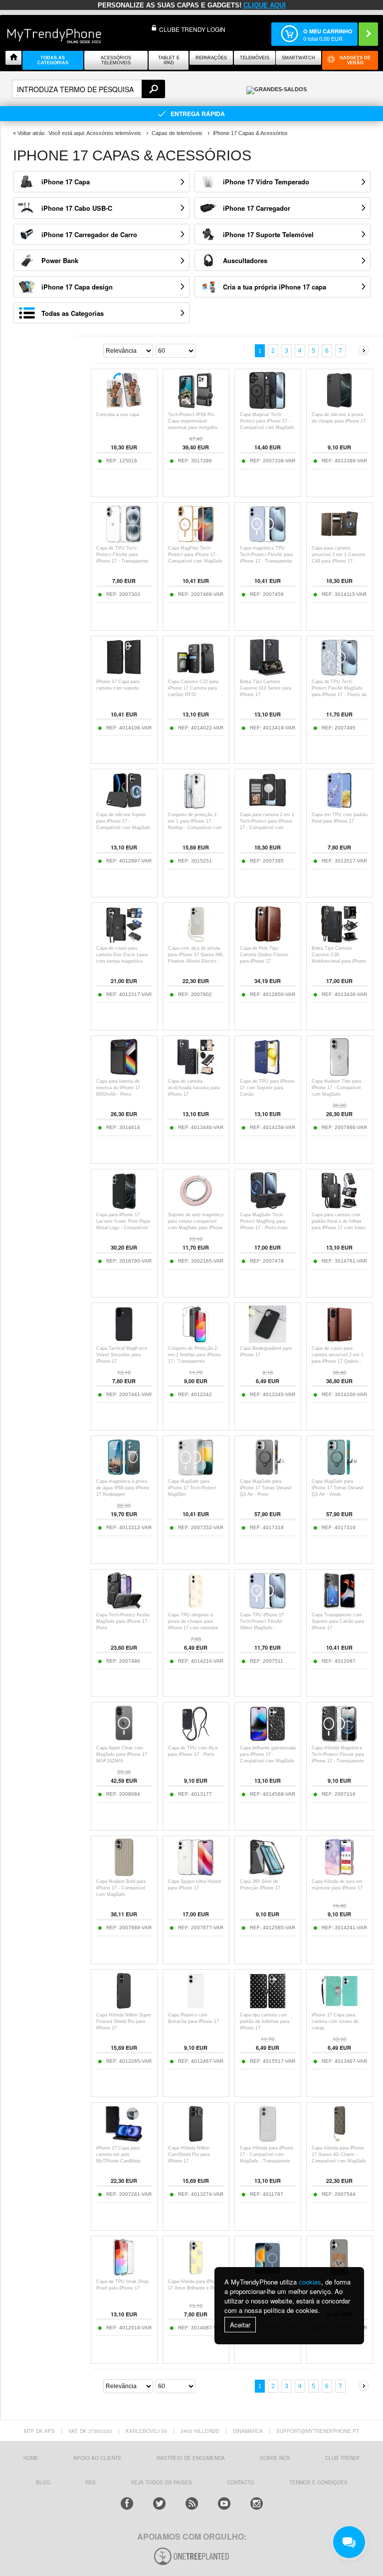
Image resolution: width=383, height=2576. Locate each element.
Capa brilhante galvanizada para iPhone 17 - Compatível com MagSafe (268, 1754)
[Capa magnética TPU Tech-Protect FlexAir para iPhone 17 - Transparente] (268, 540)
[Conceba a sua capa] (124, 406)
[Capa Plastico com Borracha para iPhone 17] (196, 2007)
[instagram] (257, 2504)
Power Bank (60, 260)
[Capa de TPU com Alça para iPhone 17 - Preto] (196, 1740)
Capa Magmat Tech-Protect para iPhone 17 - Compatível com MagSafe (267, 421)
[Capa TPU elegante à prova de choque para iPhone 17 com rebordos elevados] (196, 1607)
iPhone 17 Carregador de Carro (89, 234)
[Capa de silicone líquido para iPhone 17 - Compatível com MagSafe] (124, 806)
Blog (43, 2482)
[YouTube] (224, 2504)
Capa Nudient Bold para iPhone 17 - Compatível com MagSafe (121, 1888)
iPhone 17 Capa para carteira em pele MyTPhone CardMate (118, 2154)
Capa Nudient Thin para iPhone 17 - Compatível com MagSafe (336, 1088)
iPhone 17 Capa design (77, 287)
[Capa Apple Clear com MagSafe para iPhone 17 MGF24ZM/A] (124, 1740)
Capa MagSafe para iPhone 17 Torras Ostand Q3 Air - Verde (337, 1488)
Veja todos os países (161, 2482)
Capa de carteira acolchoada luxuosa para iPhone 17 (194, 1088)
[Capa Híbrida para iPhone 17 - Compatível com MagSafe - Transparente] (268, 2140)
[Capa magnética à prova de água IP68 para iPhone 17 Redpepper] (124, 1473)
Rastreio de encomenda (191, 2458)
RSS (91, 2482)
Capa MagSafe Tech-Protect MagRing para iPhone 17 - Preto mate (264, 1221)
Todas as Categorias (73, 313)
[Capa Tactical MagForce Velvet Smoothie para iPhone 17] (124, 1340)
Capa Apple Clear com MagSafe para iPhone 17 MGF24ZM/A (122, 1754)
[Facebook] (127, 2504)
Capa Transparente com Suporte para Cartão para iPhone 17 (338, 1621)
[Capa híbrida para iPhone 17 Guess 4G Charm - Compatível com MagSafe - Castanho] (339, 2140)
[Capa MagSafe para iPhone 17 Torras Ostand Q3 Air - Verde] (339, 1473)
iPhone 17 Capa (66, 182)
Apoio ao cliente (97, 2458)
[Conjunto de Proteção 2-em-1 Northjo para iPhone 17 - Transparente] (196, 1340)
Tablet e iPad (169, 60)
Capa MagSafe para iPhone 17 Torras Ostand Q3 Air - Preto (266, 1488)
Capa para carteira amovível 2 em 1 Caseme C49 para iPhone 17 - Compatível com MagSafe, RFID (340, 561)
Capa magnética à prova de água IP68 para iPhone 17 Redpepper (123, 1488)
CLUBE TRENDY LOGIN (192, 29)
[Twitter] (159, 2504)
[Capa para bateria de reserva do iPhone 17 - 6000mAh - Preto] (124, 1073)
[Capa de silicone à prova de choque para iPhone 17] (339, 406)
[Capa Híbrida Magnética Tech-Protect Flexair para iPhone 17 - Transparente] (339, 1740)
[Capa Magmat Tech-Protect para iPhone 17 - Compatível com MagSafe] (268, 406)
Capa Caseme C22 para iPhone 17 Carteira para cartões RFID (193, 688)
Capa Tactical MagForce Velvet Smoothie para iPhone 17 (122, 1355)
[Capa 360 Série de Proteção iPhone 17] (268, 1873)
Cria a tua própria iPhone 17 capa (275, 287)
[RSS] (192, 2504)
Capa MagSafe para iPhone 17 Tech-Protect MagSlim (192, 1488)
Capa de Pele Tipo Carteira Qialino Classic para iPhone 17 (264, 955)
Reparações (211, 58)
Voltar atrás (31, 133)
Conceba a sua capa (118, 415)
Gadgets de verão (355, 60)
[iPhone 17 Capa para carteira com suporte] (124, 673)
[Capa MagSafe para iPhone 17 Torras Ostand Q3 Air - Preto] (268, 1473)
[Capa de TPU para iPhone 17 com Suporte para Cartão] (268, 1073)
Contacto (241, 2482)
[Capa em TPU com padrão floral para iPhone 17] (339, 806)
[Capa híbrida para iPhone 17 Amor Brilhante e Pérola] (196, 2273)
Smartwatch (298, 58)
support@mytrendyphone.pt (318, 2431)
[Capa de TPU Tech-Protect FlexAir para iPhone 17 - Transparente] (124, 540)
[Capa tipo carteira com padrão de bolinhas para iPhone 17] (268, 2007)
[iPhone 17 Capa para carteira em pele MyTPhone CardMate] (124, 2140)
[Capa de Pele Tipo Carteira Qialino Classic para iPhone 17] (268, 940)
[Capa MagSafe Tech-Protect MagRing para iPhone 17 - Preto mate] (268, 1207)
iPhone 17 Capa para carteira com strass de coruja (335, 2021)
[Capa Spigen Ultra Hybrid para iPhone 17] (196, 1873)
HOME (31, 2458)
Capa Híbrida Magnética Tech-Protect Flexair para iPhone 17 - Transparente (338, 1754)
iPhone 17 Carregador (257, 208)
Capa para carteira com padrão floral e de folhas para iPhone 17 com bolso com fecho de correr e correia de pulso (339, 1228)
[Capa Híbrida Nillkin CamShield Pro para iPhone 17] (196, 2140)
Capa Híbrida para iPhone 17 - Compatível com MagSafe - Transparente (267, 2154)
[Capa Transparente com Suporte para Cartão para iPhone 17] (339, 1607)
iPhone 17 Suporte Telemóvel (268, 234)
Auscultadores (245, 260)
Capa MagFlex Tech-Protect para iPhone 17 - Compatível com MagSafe (195, 555)
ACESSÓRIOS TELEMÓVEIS (116, 60)
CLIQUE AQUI (265, 5)
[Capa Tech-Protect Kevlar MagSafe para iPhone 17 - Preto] (124, 1607)
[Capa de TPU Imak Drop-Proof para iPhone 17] (124, 2273)
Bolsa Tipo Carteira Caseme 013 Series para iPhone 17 (266, 688)
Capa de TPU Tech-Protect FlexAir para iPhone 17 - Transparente (122, 555)
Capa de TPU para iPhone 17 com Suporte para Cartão (267, 1088)
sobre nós (275, 2458)
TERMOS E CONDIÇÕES (318, 2482)
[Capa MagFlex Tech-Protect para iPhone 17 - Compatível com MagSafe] (196, 540)
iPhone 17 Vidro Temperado (266, 182)
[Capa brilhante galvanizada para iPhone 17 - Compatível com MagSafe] (268, 1740)
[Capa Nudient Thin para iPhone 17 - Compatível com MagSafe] (339, 1073)
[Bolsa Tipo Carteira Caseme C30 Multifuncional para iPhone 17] (339, 940)
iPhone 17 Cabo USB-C (77, 208)
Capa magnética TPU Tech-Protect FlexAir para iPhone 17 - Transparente (266, 555)
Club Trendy (343, 2458)
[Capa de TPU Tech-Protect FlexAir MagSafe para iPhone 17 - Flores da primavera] (339, 673)
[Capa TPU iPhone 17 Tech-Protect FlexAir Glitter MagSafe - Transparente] (268, 1607)
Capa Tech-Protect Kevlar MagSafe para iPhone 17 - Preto (123, 1621)
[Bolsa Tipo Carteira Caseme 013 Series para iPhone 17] (268, 673)
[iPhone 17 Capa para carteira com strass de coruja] (339, 2007)
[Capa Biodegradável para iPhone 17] (268, 1340)
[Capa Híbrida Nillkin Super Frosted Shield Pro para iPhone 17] (124, 2007)
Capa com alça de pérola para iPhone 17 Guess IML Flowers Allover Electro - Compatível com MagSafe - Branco (196, 961)
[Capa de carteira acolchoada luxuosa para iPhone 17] (196, 1073)
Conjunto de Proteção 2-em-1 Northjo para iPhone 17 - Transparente (194, 1355)
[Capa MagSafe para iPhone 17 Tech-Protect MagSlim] (196, 1473)
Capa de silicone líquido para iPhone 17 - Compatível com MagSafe (123, 821)
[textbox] (89, 89)
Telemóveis (255, 58)
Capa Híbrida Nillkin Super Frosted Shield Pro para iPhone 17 (124, 2021)
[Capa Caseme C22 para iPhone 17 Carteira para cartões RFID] (196, 673)
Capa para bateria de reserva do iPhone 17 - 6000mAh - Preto (120, 1088)
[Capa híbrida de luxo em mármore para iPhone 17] (339, 1873)
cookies (310, 2282)
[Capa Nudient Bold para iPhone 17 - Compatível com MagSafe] (124, 1873)
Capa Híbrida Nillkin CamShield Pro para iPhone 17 (189, 2154)
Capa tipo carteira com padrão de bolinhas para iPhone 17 (265, 2021)
